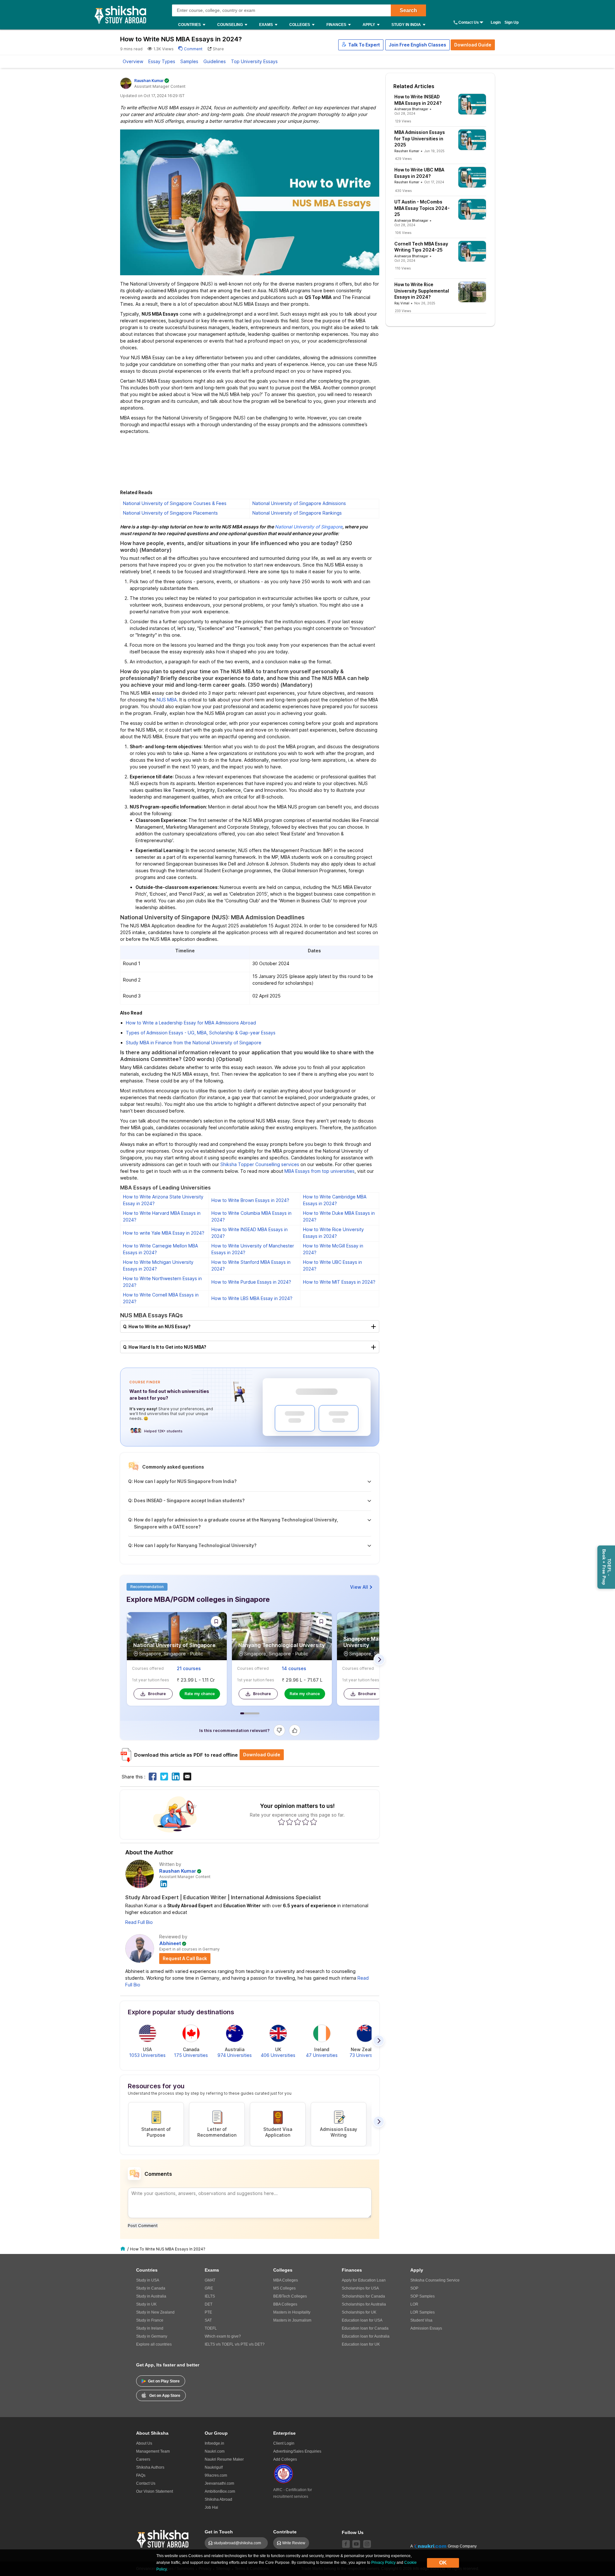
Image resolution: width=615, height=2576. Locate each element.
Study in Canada (151, 2288)
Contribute (285, 2532)
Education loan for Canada (365, 2328)
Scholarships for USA (360, 2288)
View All (359, 1587)
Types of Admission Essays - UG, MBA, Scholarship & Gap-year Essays (201, 1033)
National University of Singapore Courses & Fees (175, 503)
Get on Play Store (164, 2381)
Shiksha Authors (150, 2467)
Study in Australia (151, 2296)
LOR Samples (422, 2312)
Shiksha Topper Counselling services (260, 1164)
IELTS (210, 2296)
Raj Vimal (402, 303)
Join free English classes (418, 45)
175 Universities (191, 2055)
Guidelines (215, 61)
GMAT (210, 2280)
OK (443, 2563)
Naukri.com (215, 2451)
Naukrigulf (214, 2467)
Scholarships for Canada (363, 2296)
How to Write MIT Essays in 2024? (339, 1282)
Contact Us (469, 22)
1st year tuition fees (151, 1680)
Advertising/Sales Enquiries (297, 2451)
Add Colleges (285, 2459)
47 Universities (322, 2055)
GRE (209, 2288)
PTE (208, 2312)
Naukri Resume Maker (224, 2459)
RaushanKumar (149, 81)
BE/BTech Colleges (290, 2296)
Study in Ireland (150, 2328)
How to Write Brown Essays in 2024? (250, 1200)
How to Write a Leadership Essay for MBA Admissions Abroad (191, 1023)
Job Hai (211, 2507)
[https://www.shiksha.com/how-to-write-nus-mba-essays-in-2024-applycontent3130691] (153, 1777)
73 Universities (365, 2055)
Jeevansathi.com (219, 2483)
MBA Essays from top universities (320, 1171)
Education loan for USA (362, 2320)
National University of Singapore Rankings (297, 513)
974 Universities (235, 2055)
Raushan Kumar (178, 1871)
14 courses (294, 1668)
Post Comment (143, 2225)
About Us (144, 2443)
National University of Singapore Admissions (299, 503)
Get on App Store (165, 2396)
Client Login (284, 2443)
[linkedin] (164, 1883)
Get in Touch (219, 2532)
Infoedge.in (214, 2443)
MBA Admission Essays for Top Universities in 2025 (420, 138)
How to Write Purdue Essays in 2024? (251, 1282)
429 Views (403, 159)
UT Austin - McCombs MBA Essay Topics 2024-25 (422, 208)
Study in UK (146, 2304)
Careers (143, 2459)
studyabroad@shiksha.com (239, 2543)
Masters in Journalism (292, 2320)
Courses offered (148, 1668)
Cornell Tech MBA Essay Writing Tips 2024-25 (421, 247)
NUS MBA (167, 700)
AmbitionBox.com (220, 2491)
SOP (414, 2288)
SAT (208, 2320)
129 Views (403, 121)
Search (408, 10)
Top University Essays (254, 61)
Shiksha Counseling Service (435, 2280)
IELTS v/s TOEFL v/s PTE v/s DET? (235, 2344)
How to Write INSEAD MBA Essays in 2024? (418, 100)
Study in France (150, 2320)
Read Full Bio (139, 1922)
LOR (414, 2304)
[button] (361, 45)
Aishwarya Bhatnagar (411, 109)
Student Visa (421, 2320)
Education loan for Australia (366, 2336)
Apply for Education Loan (364, 2280)
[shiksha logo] (164, 2538)
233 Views (403, 311)
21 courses (189, 1668)
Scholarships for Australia (364, 2304)
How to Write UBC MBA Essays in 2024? (419, 173)
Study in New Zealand (155, 2312)
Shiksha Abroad (218, 2499)
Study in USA (148, 2280)
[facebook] (346, 2544)
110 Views (403, 268)
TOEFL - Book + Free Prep (607, 1567)
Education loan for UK (361, 2344)
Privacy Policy (383, 2563)
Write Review (294, 2543)
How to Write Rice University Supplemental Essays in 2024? (422, 291)
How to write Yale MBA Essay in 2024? (164, 1233)
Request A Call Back (185, 1958)
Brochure (157, 1694)
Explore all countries (154, 2344)
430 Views (403, 191)
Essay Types (162, 61)
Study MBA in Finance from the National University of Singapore (194, 1043)
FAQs (141, 2475)
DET (209, 2304)
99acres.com (216, 2475)
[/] (124, 2249)
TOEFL (211, 2328)
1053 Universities (147, 2055)
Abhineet (170, 1943)
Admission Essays (426, 2328)
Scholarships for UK (359, 2312)
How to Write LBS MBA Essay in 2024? (252, 1298)
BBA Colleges (285, 2304)
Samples (189, 61)
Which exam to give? (223, 2336)
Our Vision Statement (155, 2491)
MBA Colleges (286, 2280)
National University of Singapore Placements (170, 513)
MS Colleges (284, 2288)
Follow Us (353, 2532)
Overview (133, 61)
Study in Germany (152, 2336)
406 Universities (278, 2055)
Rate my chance (200, 1694)
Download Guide (473, 45)
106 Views (403, 233)
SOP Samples (422, 2296)
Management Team (153, 2451)
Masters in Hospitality (292, 2312)
